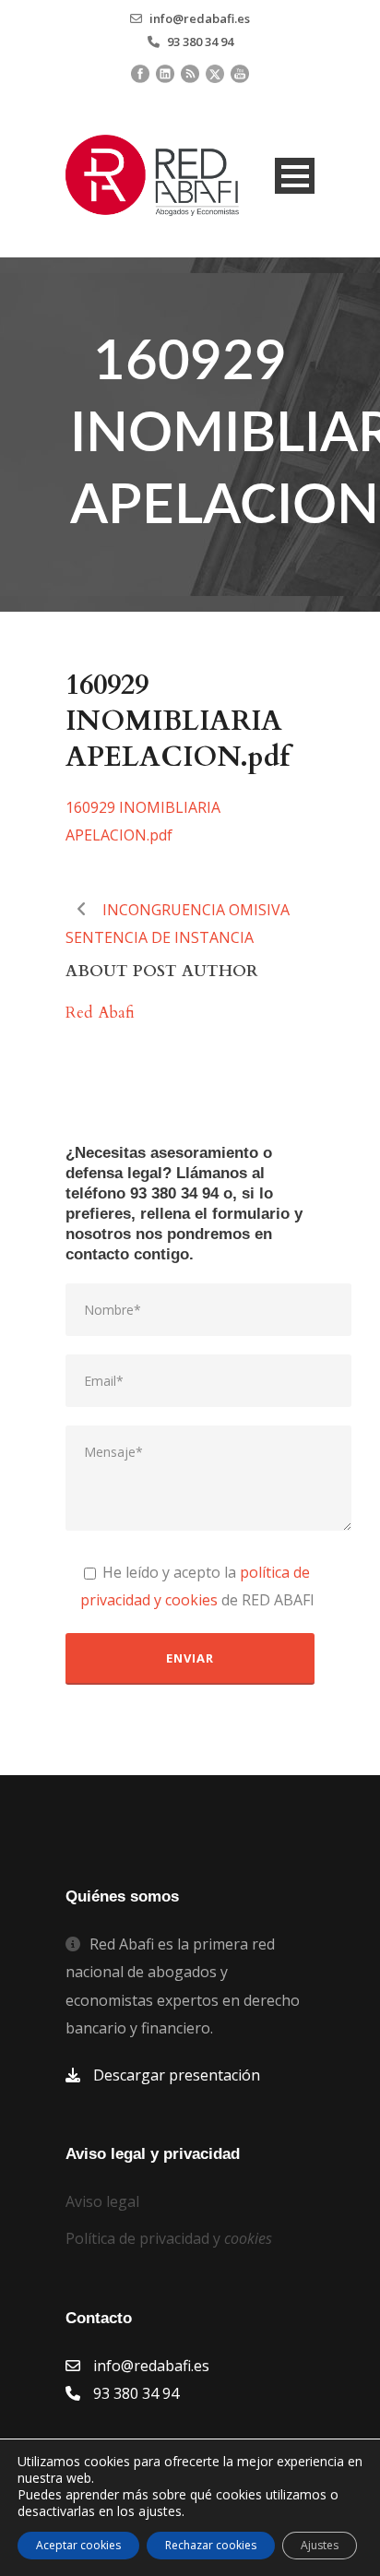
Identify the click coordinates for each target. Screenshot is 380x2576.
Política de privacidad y (169, 2238)
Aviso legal (102, 2201)
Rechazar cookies (211, 2545)
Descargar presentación (177, 2075)
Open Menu (295, 176)
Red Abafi (100, 1013)
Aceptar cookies (78, 2545)
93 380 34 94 (200, 42)
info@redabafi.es (200, 18)
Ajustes (320, 2545)
